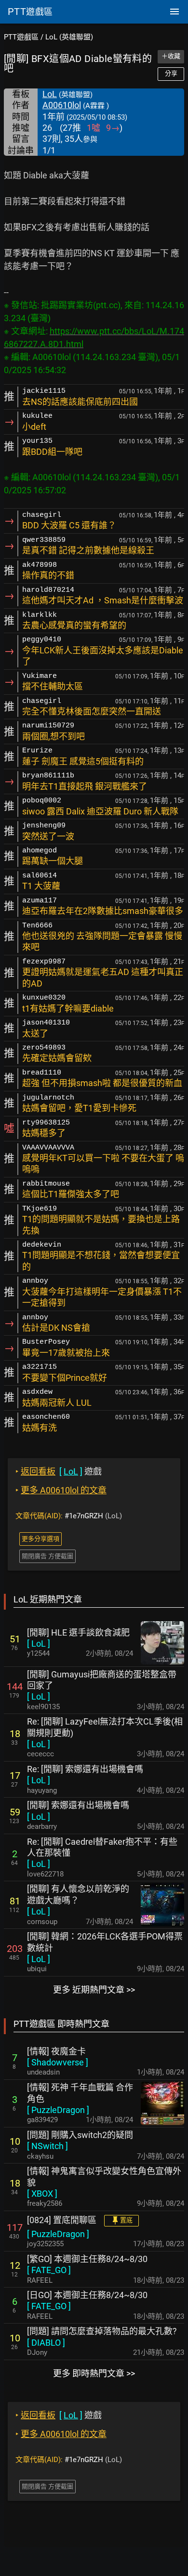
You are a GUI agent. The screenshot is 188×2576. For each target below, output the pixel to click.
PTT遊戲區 (21, 37)
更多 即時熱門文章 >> (94, 2373)
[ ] (39, 1644)
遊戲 (59, 1471)
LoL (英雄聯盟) (69, 37)
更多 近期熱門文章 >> (94, 1990)
